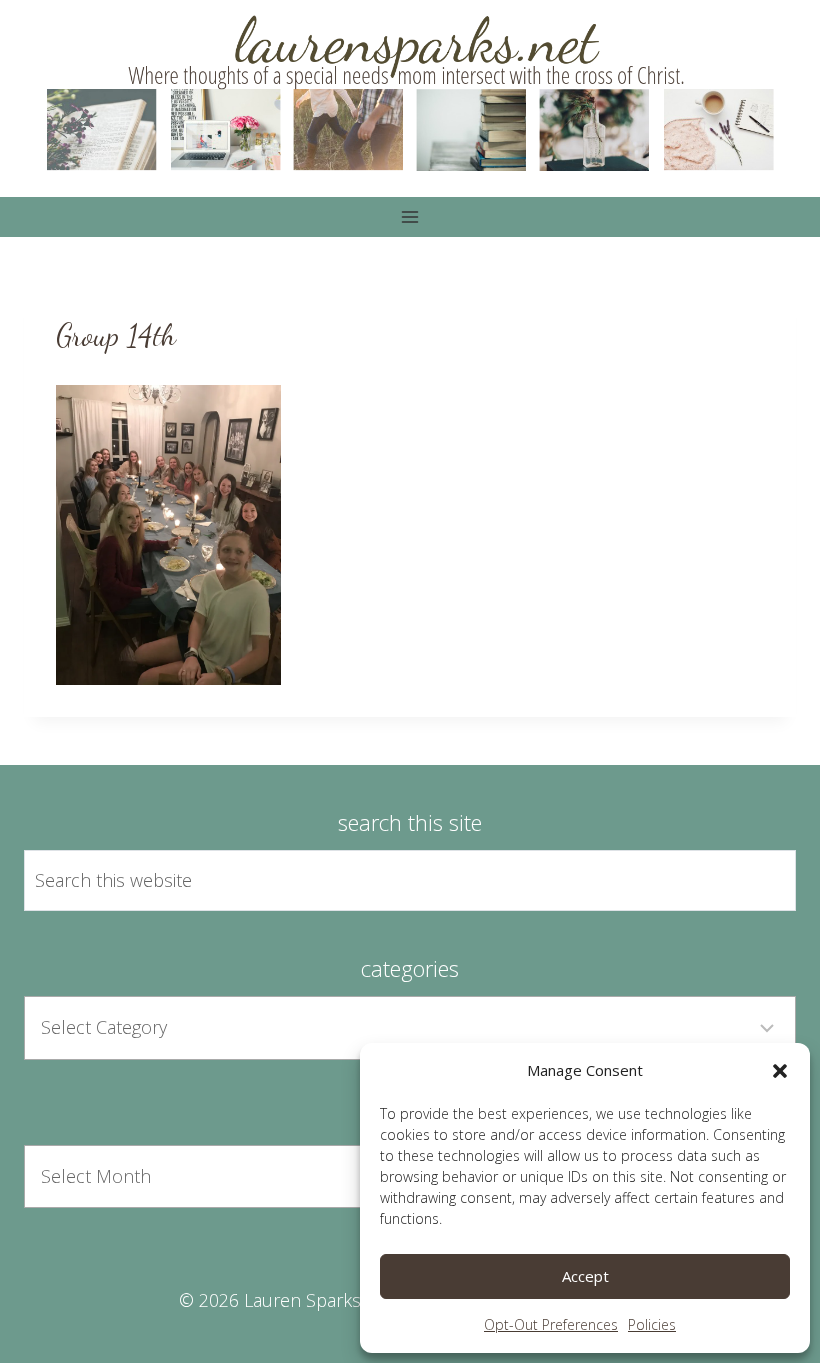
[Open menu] (410, 216)
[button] (780, 1071)
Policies (652, 1324)
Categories (410, 968)
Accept (585, 1276)
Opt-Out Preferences (551, 1324)
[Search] (758, 881)
